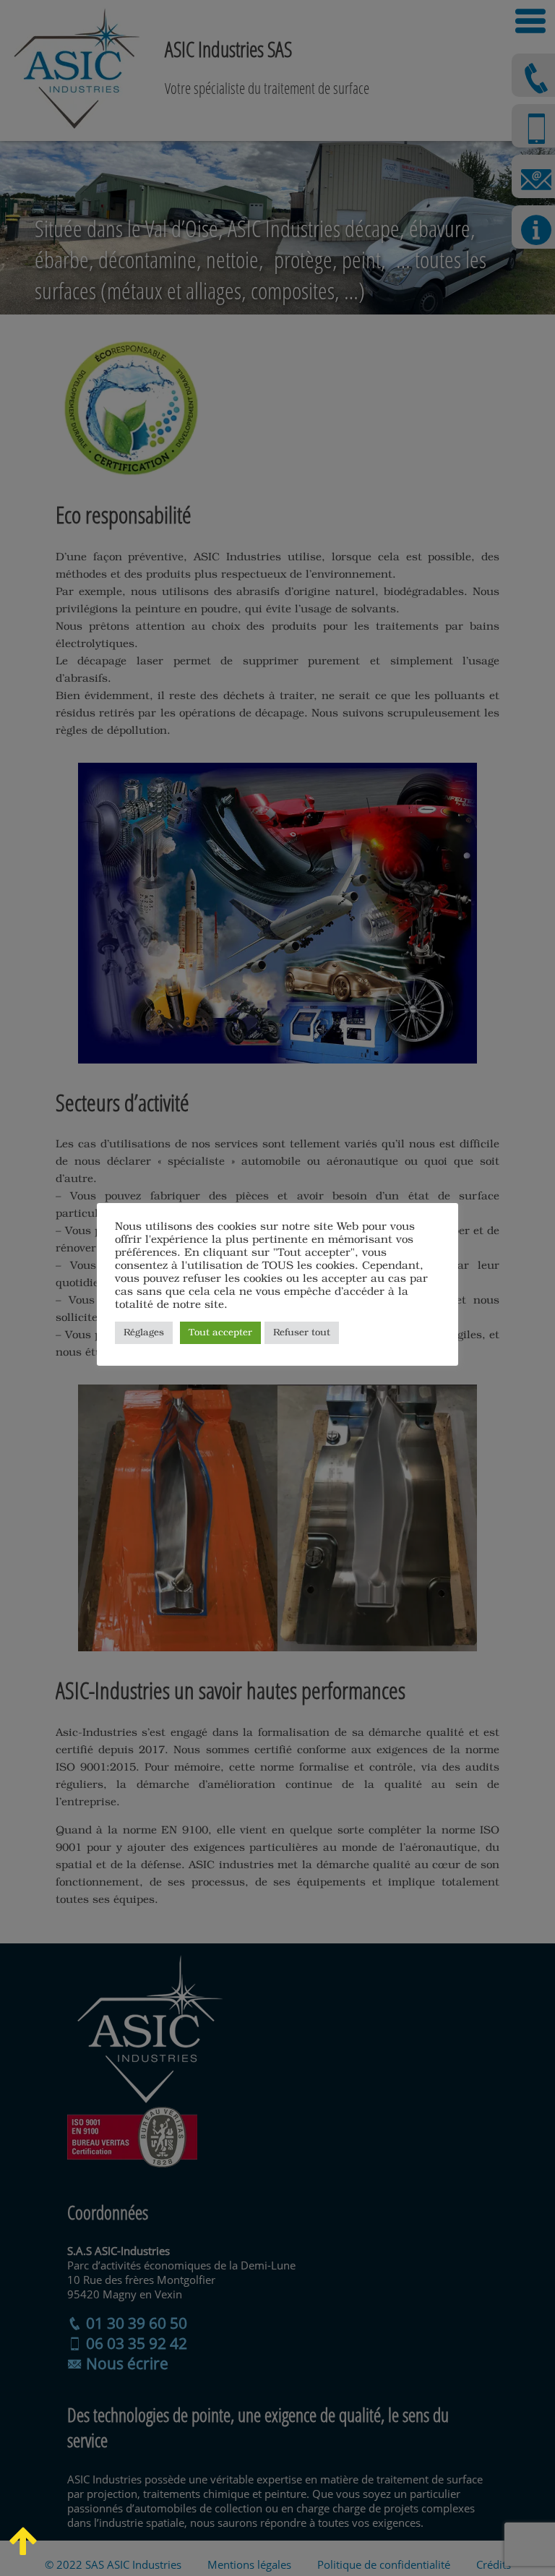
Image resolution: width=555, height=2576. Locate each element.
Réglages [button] (144, 1333)
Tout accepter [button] (220, 1333)
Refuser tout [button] (302, 1333)
